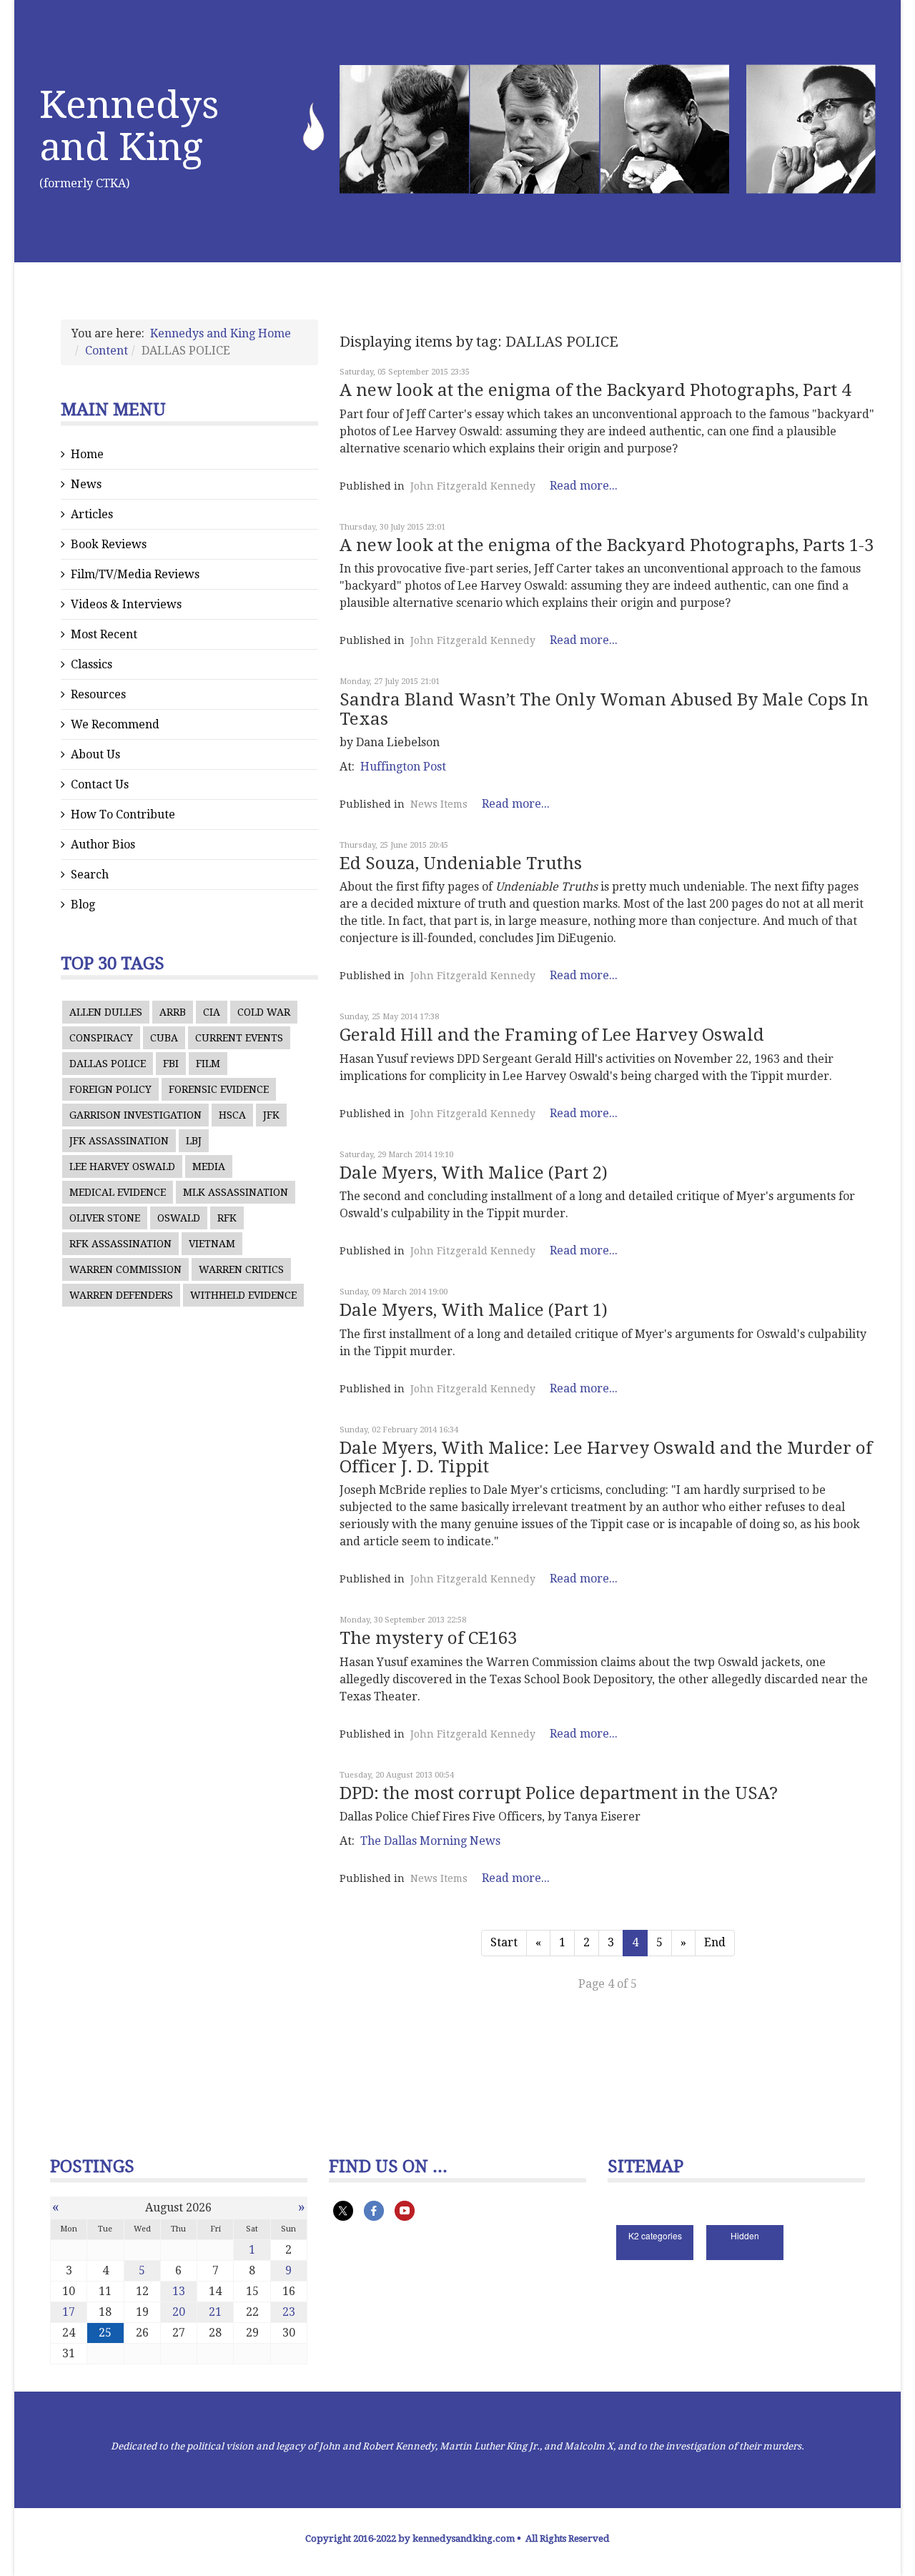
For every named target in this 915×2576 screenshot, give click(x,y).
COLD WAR (264, 1012)
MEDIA (209, 1166)
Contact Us (100, 784)
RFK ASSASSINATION (120, 1244)
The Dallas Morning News (430, 1841)
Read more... (584, 486)
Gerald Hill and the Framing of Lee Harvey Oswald (552, 1035)
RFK (227, 1218)
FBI (171, 1064)
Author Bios (103, 844)
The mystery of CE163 (428, 1638)
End (715, 1942)
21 (215, 2312)
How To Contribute (123, 814)
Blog (83, 905)
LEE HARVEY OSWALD (122, 1166)
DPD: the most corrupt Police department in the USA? (559, 1793)
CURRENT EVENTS (239, 1038)
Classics (91, 664)
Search (90, 875)
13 (179, 2291)
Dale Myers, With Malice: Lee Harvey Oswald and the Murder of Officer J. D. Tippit (606, 1457)
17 (69, 2312)
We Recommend (115, 724)
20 (179, 2312)
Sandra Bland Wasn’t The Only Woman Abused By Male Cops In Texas (604, 709)
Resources (98, 694)
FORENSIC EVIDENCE (219, 1089)
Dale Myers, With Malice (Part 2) (474, 1173)
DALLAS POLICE (108, 1064)
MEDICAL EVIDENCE (118, 1192)
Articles (92, 514)
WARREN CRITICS (241, 1269)
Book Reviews (109, 544)
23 (289, 2312)
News (86, 484)
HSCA (232, 1115)
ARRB (173, 1012)
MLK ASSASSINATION (236, 1192)
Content (107, 351)
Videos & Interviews (126, 604)
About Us (95, 754)
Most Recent (104, 634)
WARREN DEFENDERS (121, 1295)
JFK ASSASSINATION (119, 1141)
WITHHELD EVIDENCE (243, 1295)
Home (87, 454)
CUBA (164, 1038)
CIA (212, 1012)
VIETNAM (212, 1244)
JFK (271, 1115)
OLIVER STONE (105, 1218)
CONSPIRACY (101, 1038)
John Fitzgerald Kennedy (473, 486)
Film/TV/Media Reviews (135, 574)
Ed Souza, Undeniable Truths (461, 863)
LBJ (194, 1141)
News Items (439, 804)
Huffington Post (403, 767)
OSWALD (179, 1218)
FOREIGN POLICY (110, 1089)
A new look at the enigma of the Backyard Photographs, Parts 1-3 (607, 545)
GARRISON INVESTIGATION (135, 1115)
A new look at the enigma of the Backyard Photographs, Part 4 (595, 390)
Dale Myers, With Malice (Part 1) (474, 1310)
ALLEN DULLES (106, 1012)
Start (504, 1942)
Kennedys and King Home (221, 333)
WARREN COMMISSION (125, 1269)
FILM (208, 1064)
